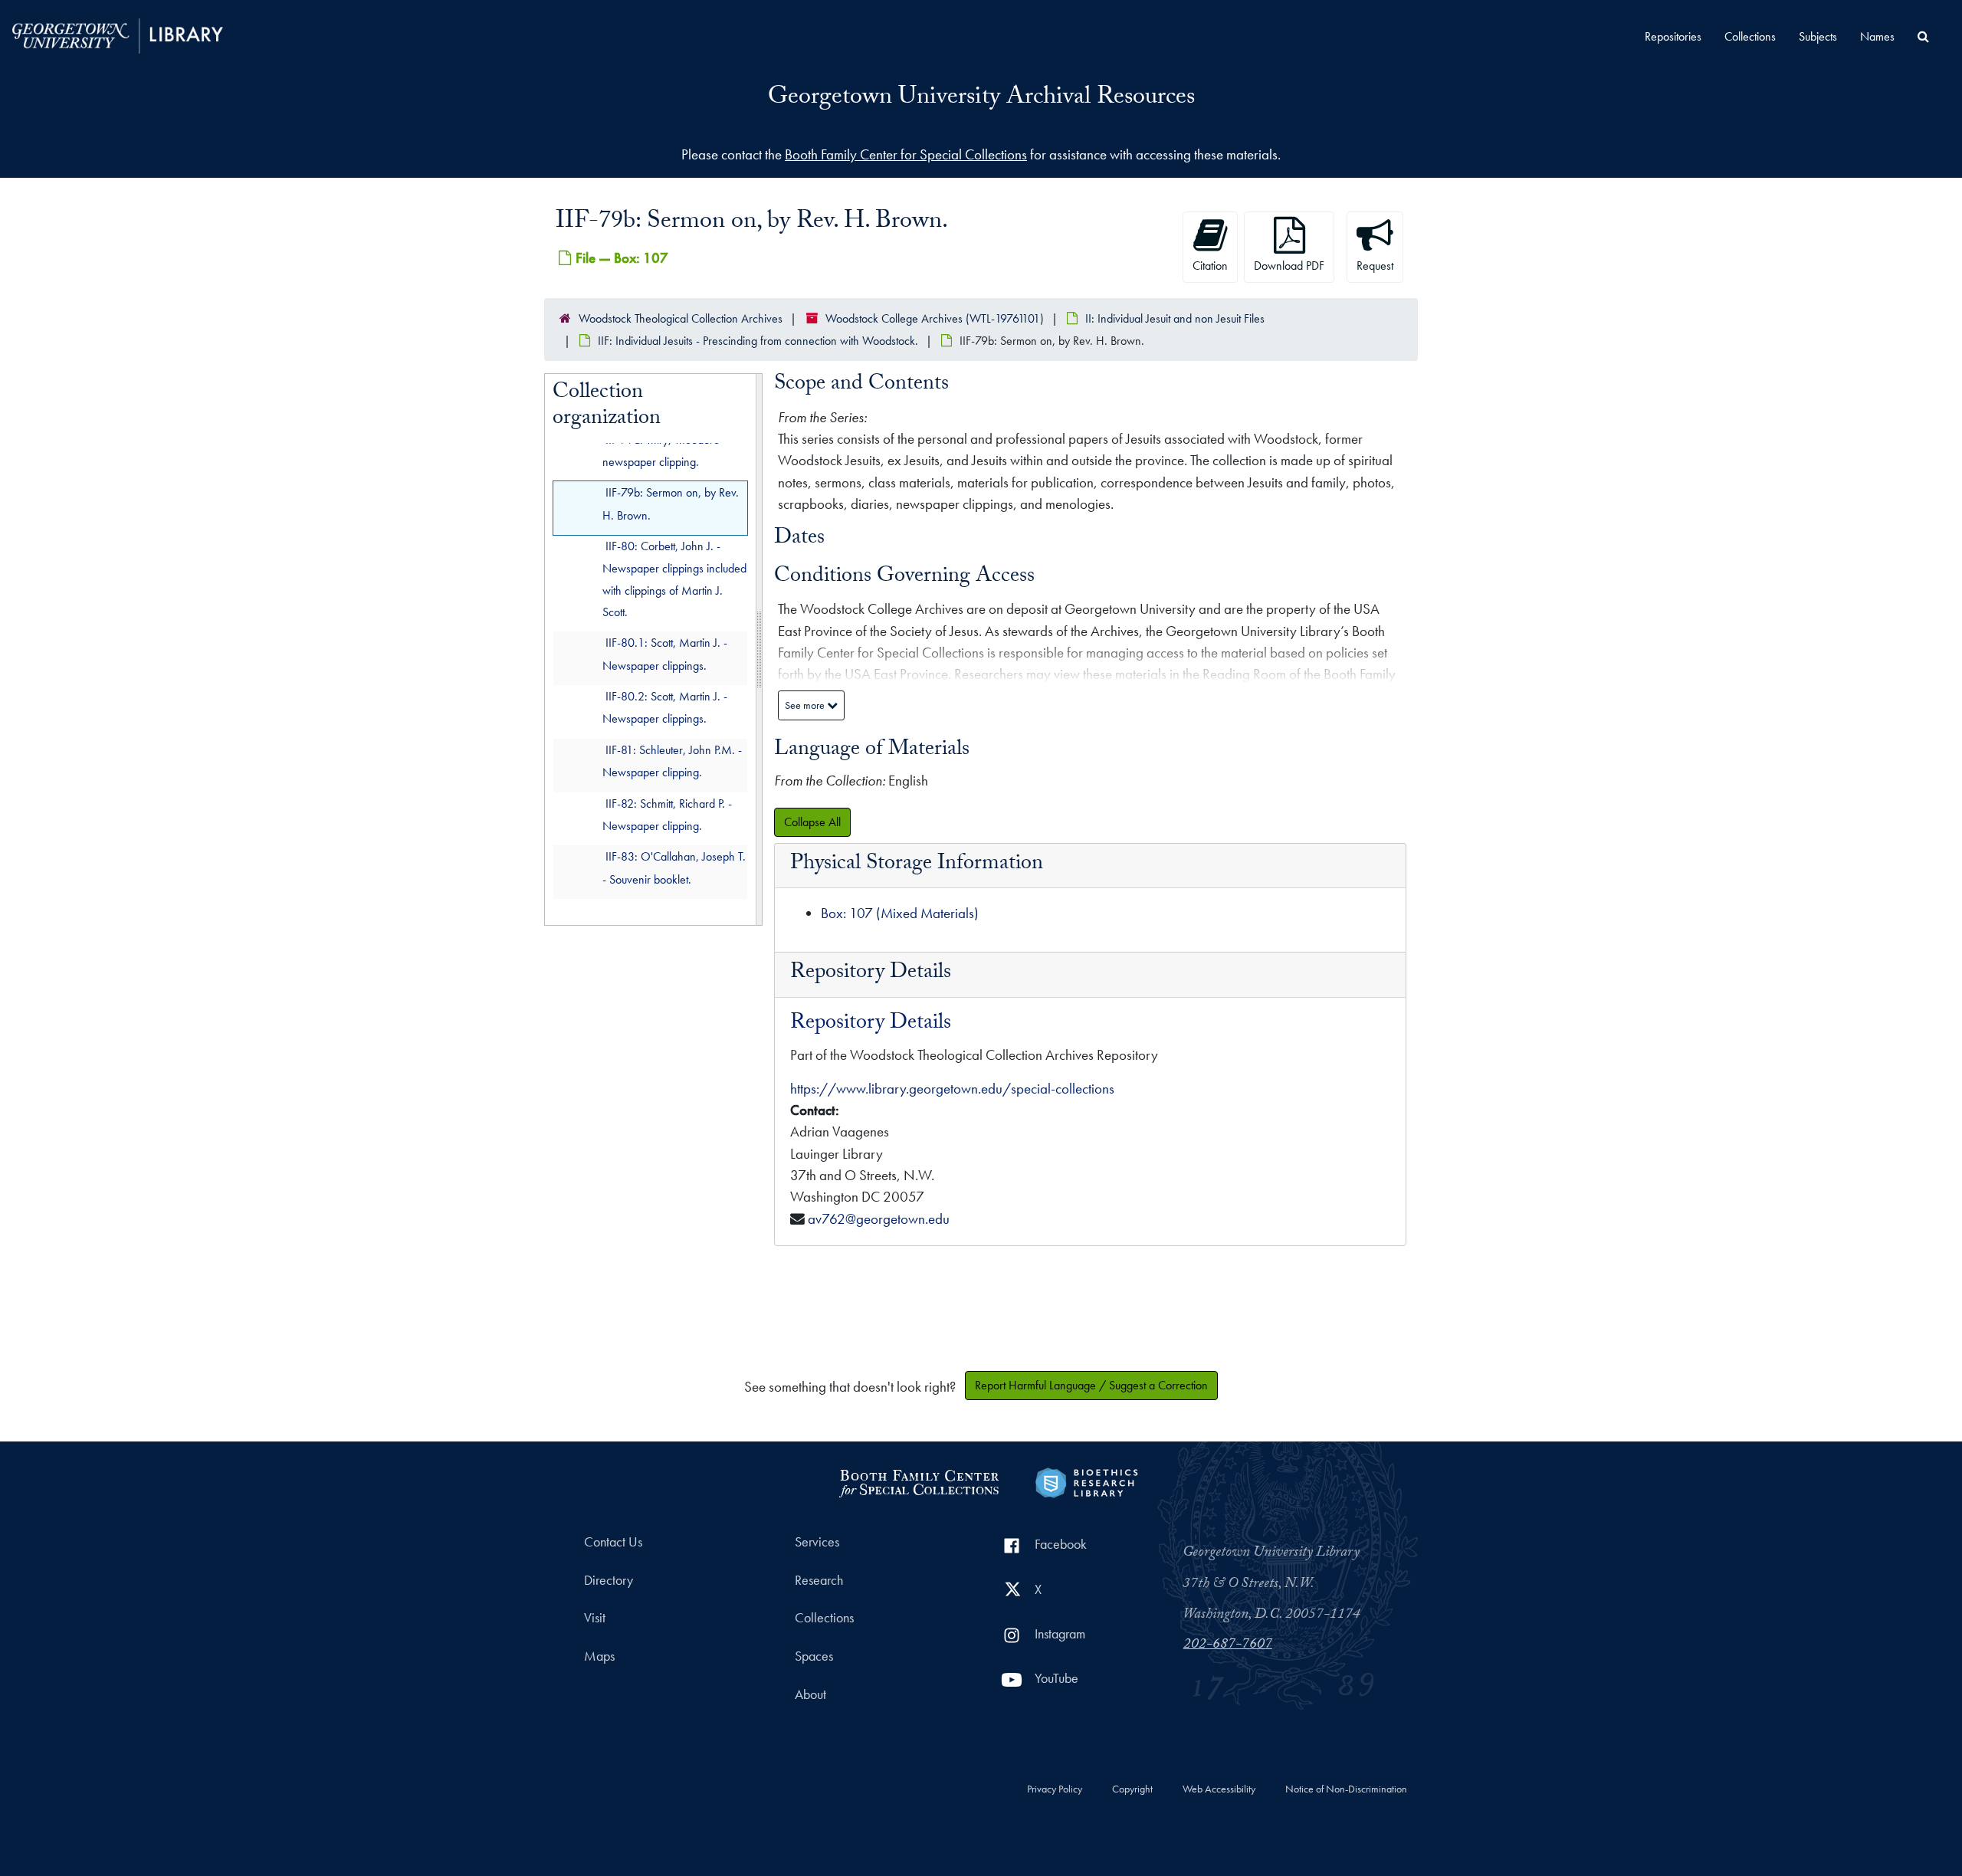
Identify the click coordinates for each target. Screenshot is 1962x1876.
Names (1877, 36)
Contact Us (613, 1542)
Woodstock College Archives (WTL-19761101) (935, 318)
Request (1375, 266)
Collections (1750, 36)
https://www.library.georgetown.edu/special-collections (952, 1089)
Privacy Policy (1055, 1789)
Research (819, 1580)
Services (817, 1542)
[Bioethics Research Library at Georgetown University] (1086, 1481)
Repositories (1673, 36)
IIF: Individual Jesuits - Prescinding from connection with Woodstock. (758, 341)
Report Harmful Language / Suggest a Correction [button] (1091, 1385)
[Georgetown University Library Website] (118, 34)
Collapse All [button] (812, 822)
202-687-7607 (1228, 1645)
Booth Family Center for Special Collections (906, 154)
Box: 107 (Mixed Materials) (900, 913)
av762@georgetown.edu (879, 1219)
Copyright (1132, 1789)
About (810, 1694)
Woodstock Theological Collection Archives (681, 318)
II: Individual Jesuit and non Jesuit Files (1175, 318)
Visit (595, 1618)
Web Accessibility (1219, 1789)
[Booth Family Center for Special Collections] (919, 1481)
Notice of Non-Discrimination (1346, 1789)
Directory (609, 1580)
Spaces (814, 1656)
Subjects (1818, 36)
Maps (599, 1656)
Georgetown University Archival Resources (981, 99)
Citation (1210, 266)
